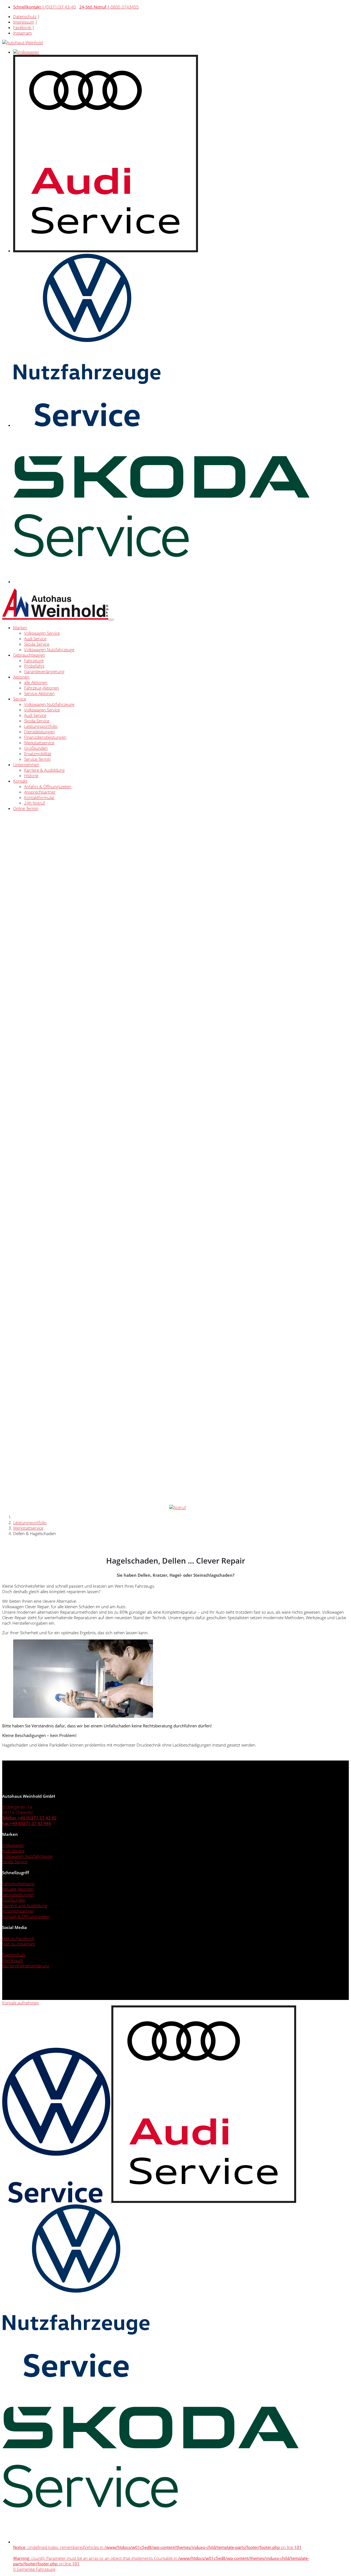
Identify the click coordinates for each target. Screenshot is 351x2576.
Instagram (22, 33)
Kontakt (20, 781)
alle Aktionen (36, 682)
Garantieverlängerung (44, 671)
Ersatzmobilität (38, 754)
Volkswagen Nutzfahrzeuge (49, 649)
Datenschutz (25, 16)
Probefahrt (34, 666)
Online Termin (26, 808)
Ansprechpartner (40, 792)
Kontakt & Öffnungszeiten (26, 1916)
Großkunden (36, 748)
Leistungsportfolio (41, 726)
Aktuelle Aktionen (18, 1889)
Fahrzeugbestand (18, 1884)
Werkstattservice (39, 743)
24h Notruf (35, 803)
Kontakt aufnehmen (21, 2003)
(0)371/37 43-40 (45, 7)
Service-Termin (37, 759)
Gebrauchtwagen (29, 655)
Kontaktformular (39, 797)
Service (20, 699)
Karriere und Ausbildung (25, 1905)
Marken (20, 628)
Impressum (24, 22)
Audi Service (35, 639)
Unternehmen (26, 765)
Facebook (23, 27)
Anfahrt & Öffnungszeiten (48, 786)
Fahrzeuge (34, 660)
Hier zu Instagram (19, 1944)
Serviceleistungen (18, 1894)
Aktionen (21, 677)
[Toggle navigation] (112, 620)
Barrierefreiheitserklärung (26, 1966)
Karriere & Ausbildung (44, 770)
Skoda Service (37, 644)
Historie (31, 775)
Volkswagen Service (42, 633)
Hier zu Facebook (18, 1938)
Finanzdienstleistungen (45, 737)
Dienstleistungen (39, 732)
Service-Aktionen (39, 693)
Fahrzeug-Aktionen (42, 688)
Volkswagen (13, 1845)
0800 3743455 (109, 7)
